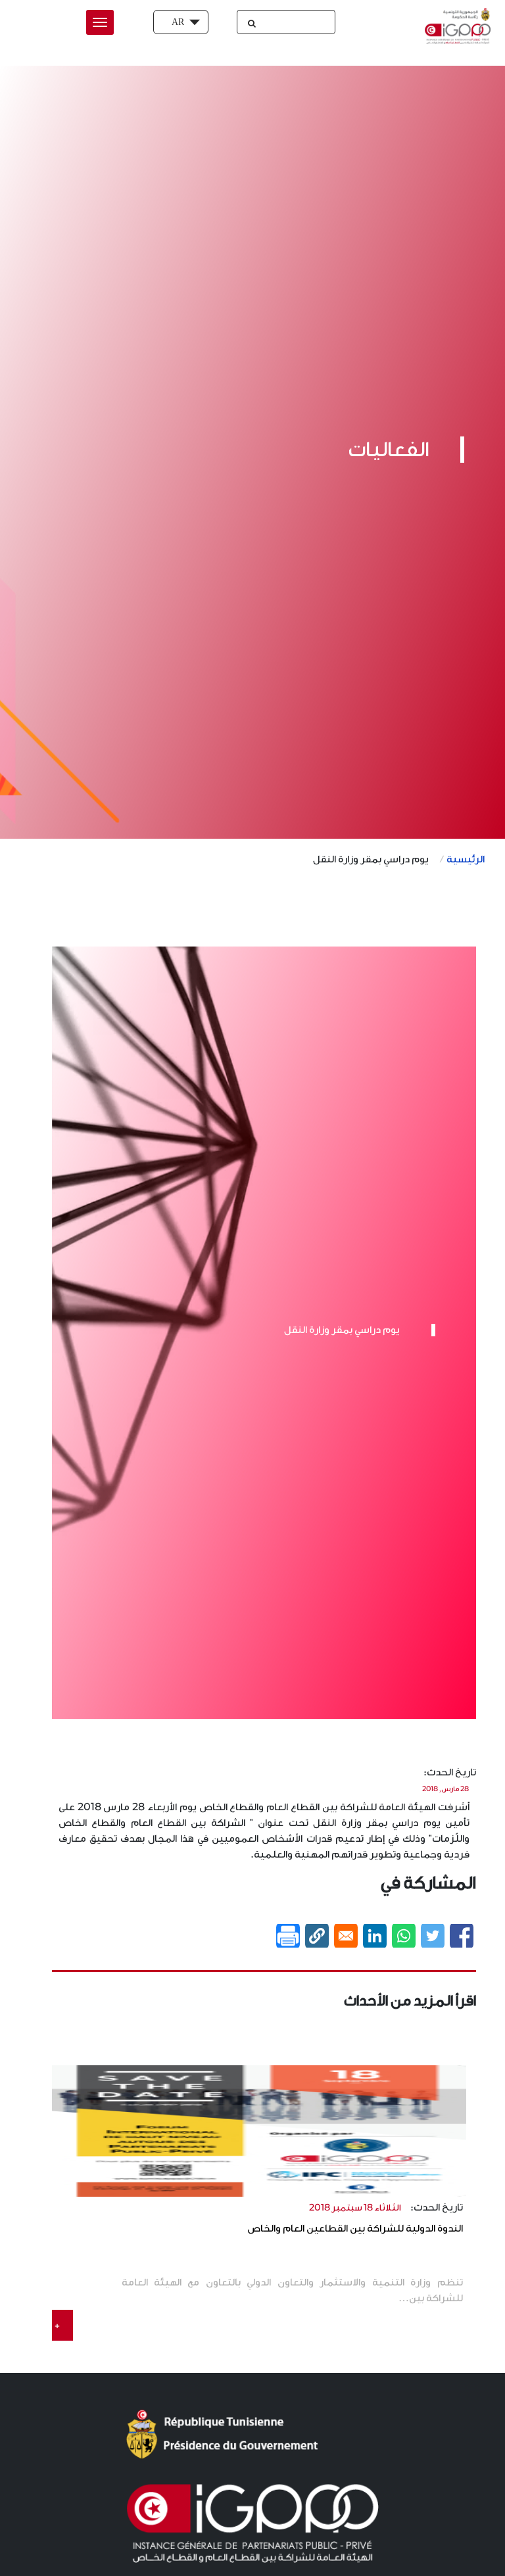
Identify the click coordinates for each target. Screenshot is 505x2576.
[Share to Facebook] (462, 1936)
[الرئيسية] (455, 26)
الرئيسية (466, 859)
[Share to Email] (346, 1936)
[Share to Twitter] (433, 1936)
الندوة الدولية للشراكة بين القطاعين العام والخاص (355, 2229)
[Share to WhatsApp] (404, 1936)
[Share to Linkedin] (375, 1936)
